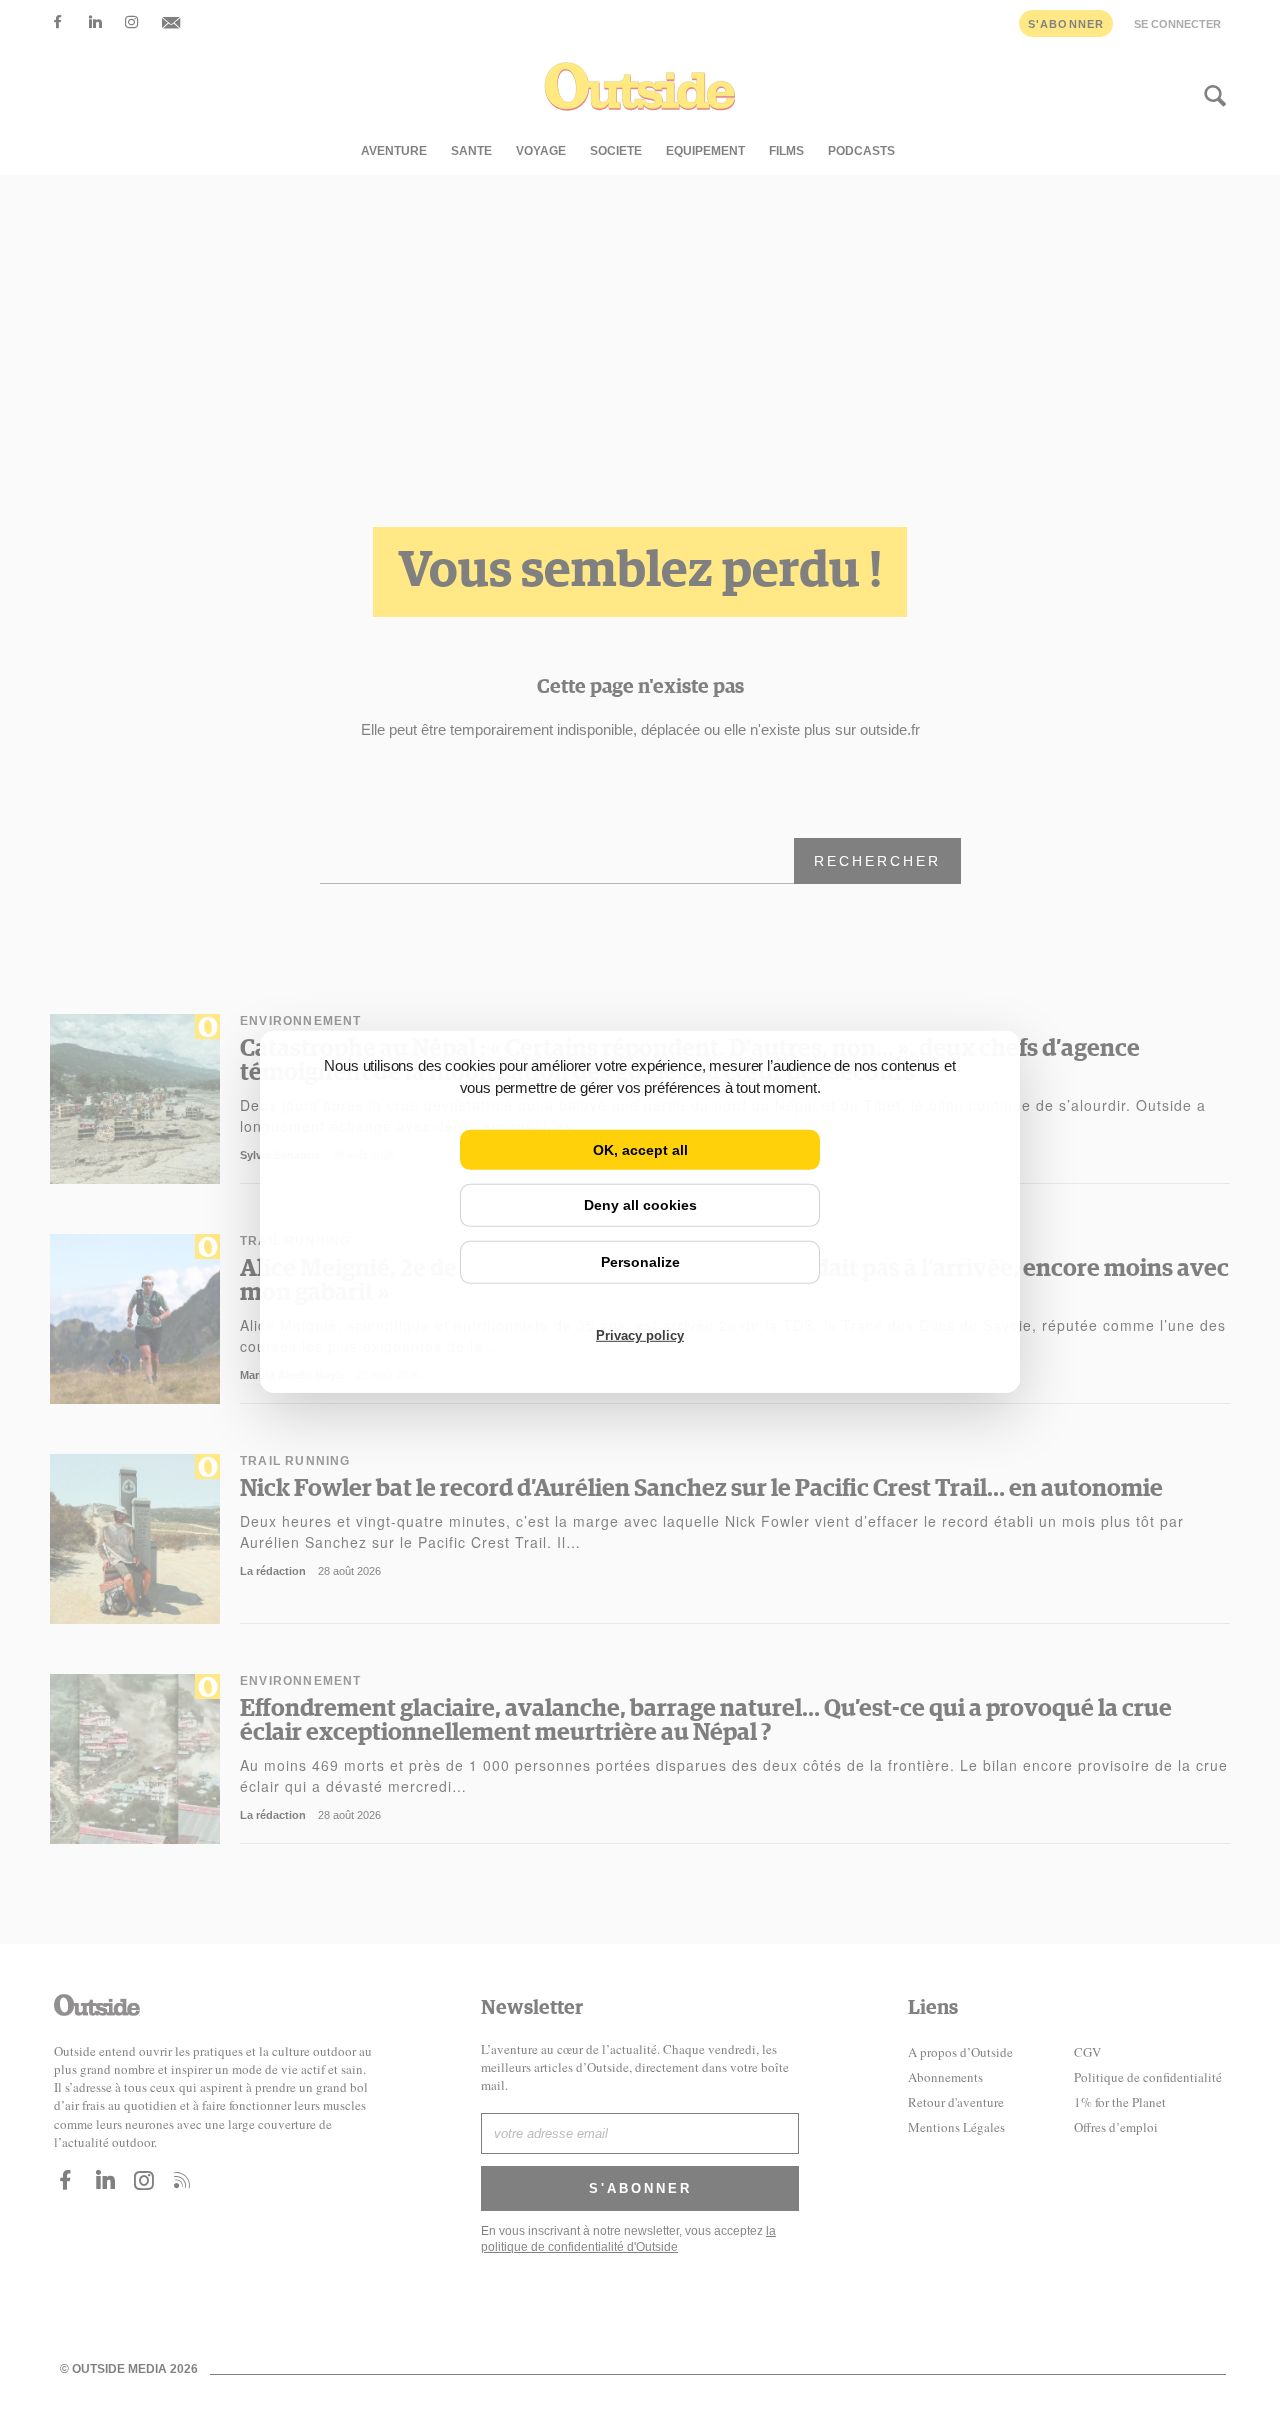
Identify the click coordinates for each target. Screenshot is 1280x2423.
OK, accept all (640, 1149)
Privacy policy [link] (640, 1335)
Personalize (640, 1262)
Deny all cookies (640, 1205)
